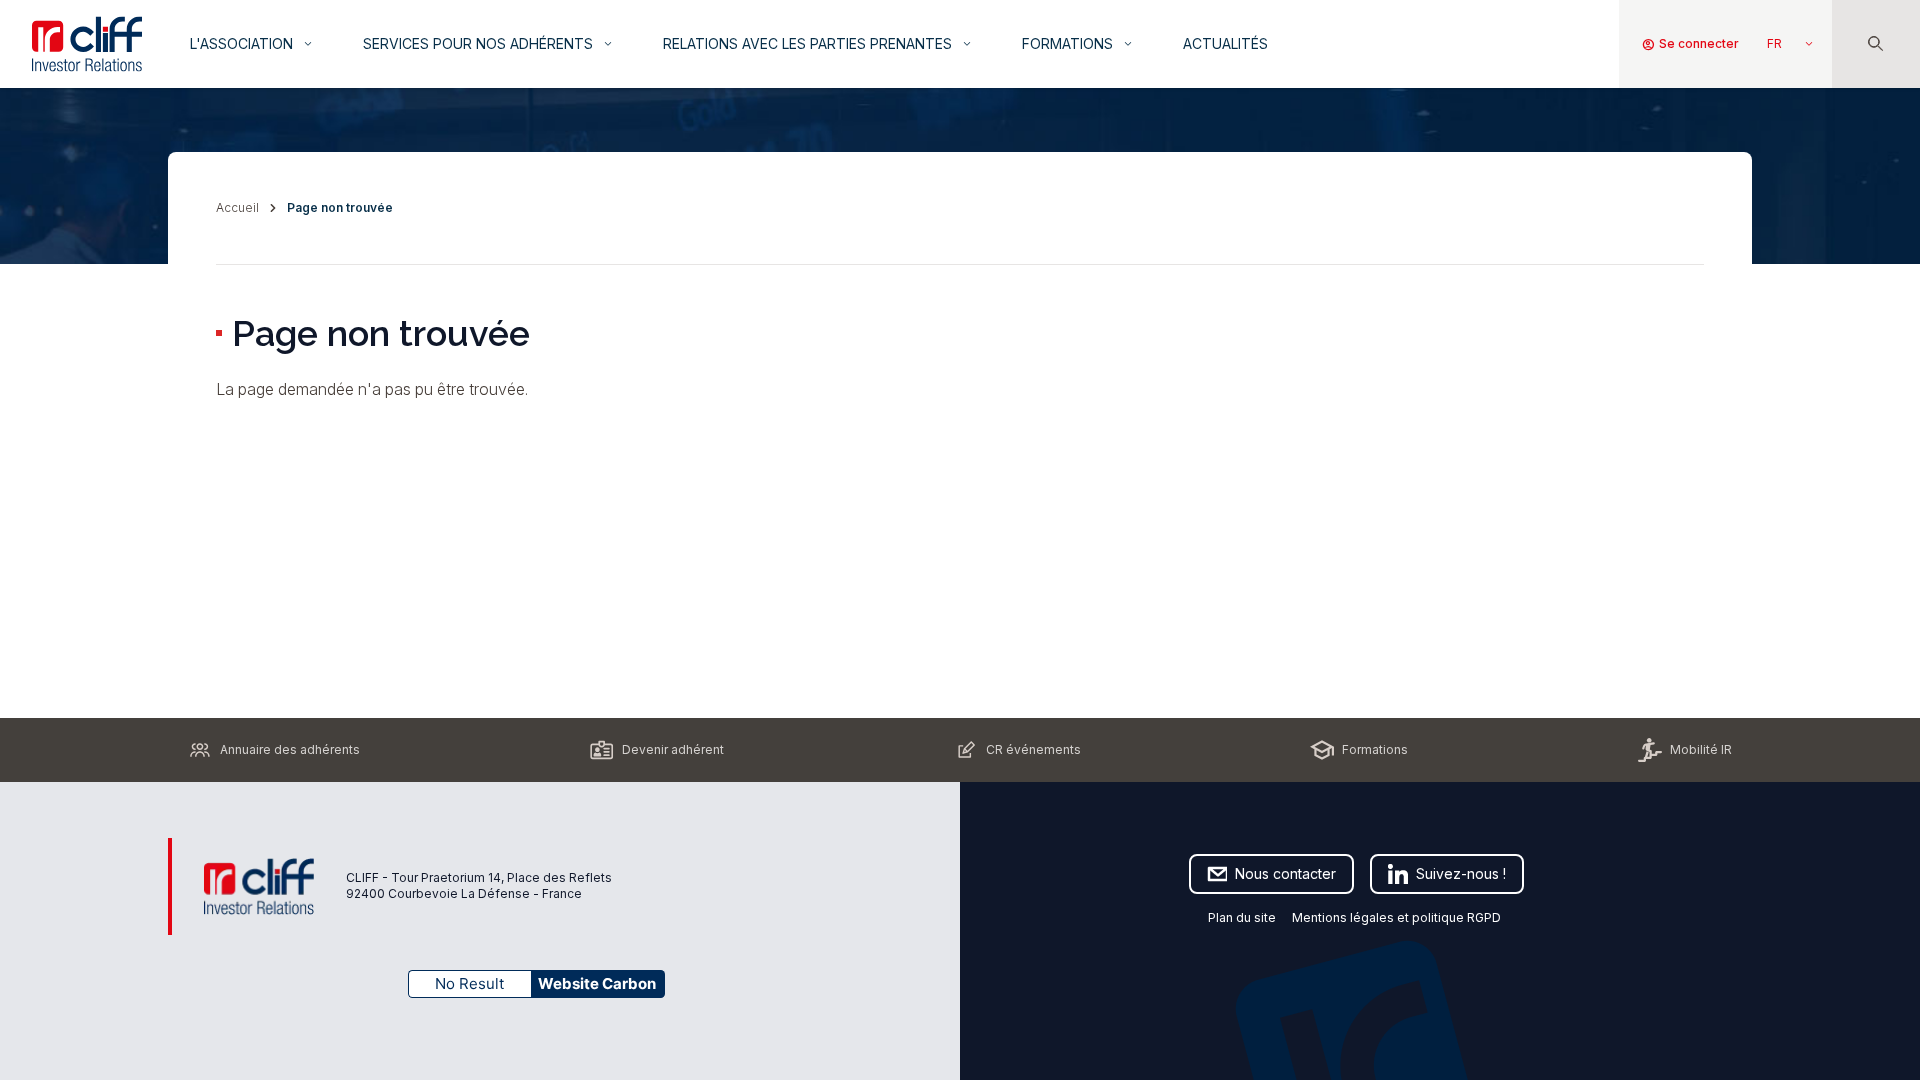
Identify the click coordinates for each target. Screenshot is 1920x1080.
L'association (252, 43)
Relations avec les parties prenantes (818, 43)
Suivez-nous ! (1461, 873)
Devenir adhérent (673, 749)
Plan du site (1242, 917)
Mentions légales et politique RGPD (1398, 917)
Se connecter (1690, 44)
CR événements (1033, 749)
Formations (1078, 43)
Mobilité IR (1701, 749)
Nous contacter (1285, 873)
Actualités (1225, 43)
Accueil (237, 207)
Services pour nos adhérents (489, 43)
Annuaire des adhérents (290, 749)
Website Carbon (597, 983)
